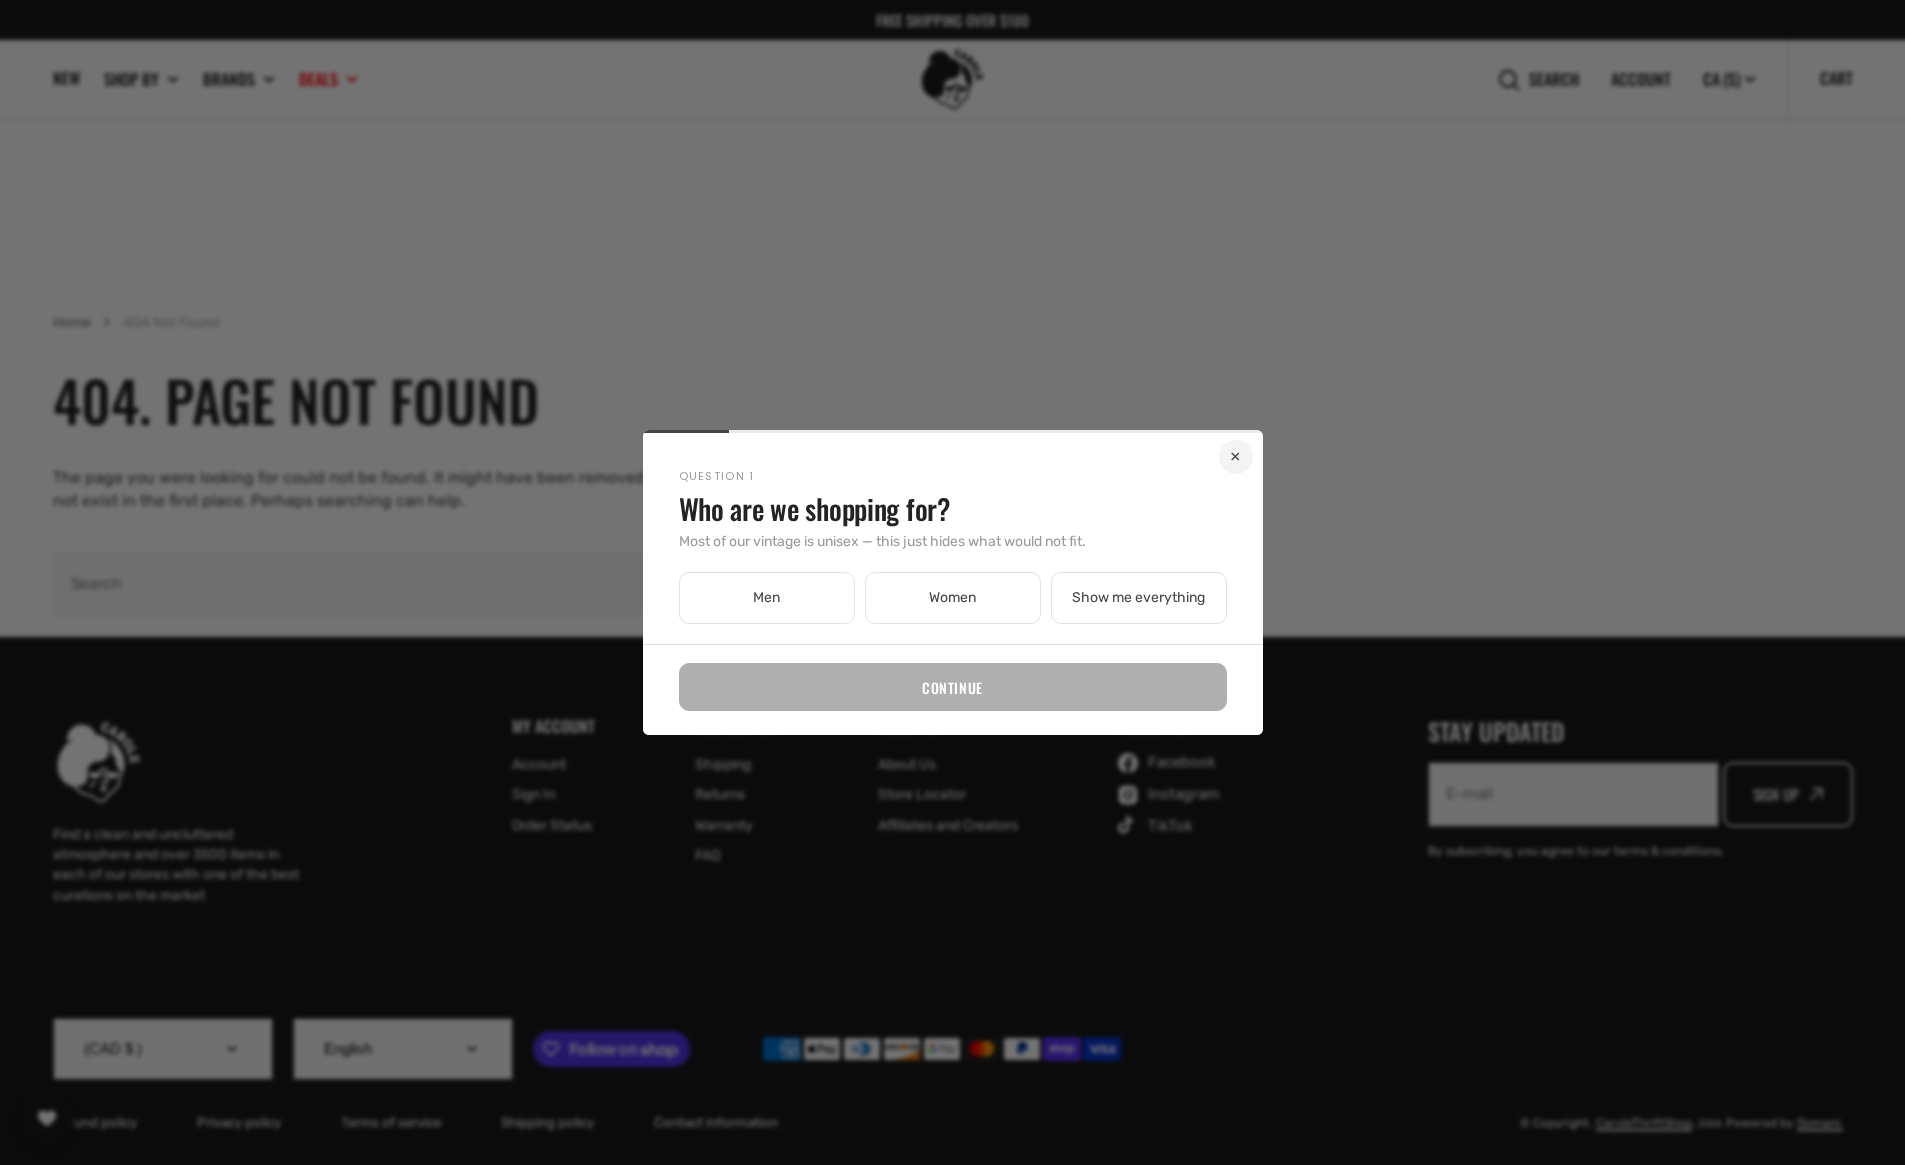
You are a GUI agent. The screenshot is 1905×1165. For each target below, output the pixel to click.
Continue (952, 687)
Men (766, 597)
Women (952, 597)
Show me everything (1138, 597)
